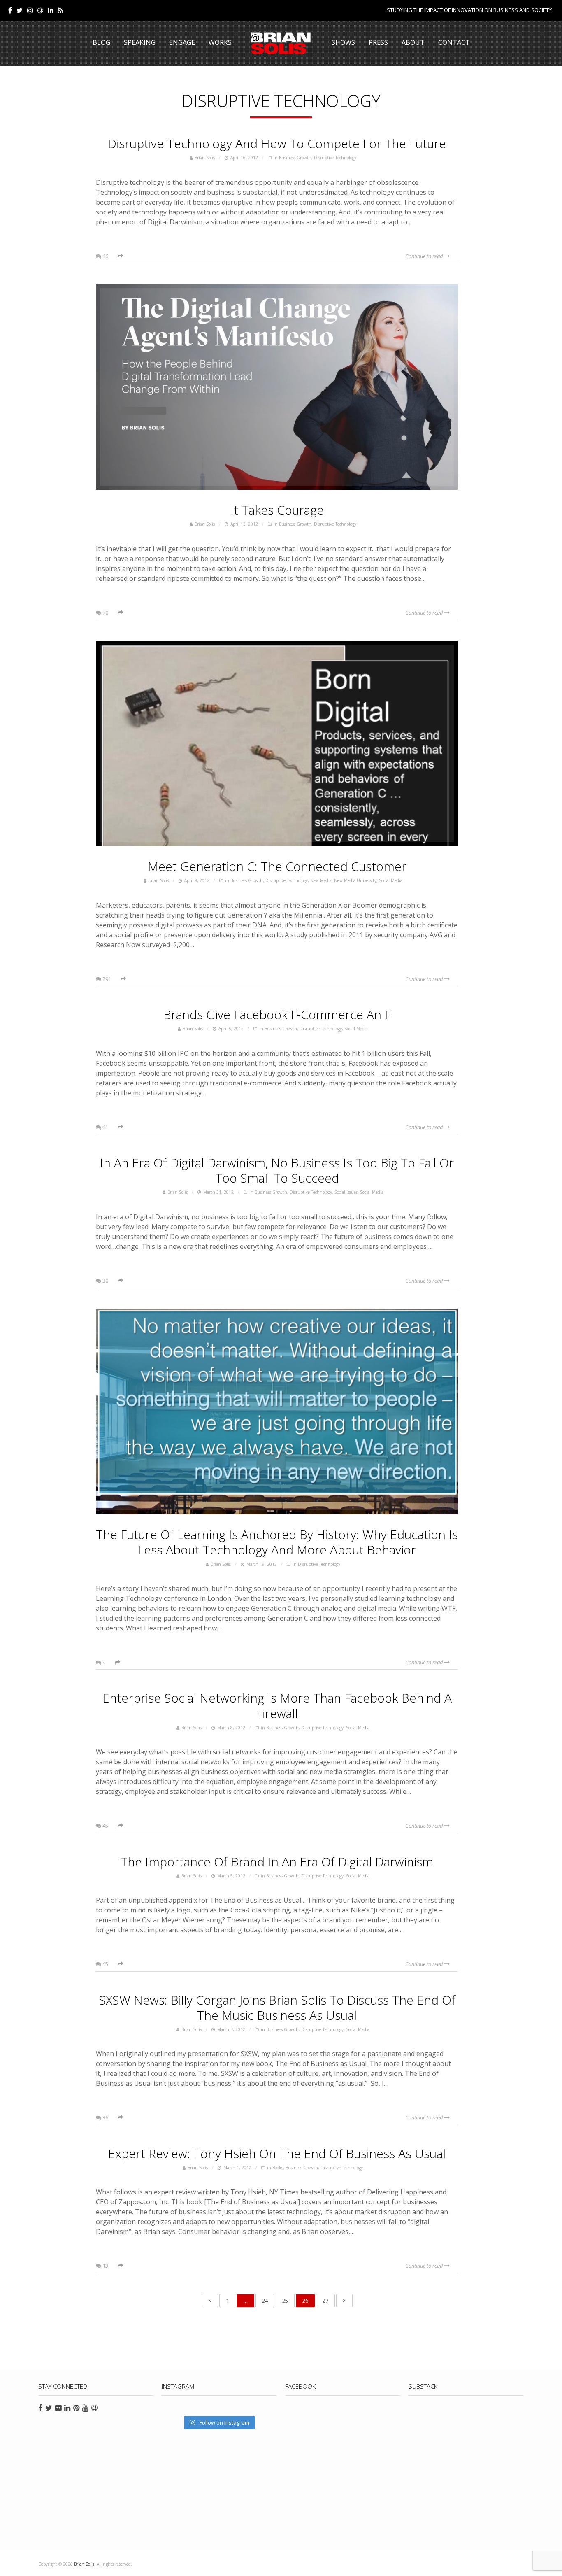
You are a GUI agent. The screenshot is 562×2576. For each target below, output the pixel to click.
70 (105, 613)
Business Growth (295, 158)
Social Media (391, 880)
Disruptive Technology (335, 158)
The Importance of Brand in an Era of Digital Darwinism (277, 1862)
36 (105, 2117)
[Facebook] (10, 10)
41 (105, 1127)
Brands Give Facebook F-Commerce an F (277, 1014)
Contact (454, 42)
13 (105, 2266)
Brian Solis (281, 43)
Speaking (140, 42)
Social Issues (346, 1192)
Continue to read (425, 256)
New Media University (355, 880)
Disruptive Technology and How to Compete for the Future (277, 143)
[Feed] (61, 10)
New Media (321, 880)
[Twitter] (20, 10)
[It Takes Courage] (277, 387)
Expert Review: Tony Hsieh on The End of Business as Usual (277, 2153)
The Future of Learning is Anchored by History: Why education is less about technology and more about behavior (277, 1542)
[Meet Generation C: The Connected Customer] (277, 743)
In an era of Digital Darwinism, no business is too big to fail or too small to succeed (277, 1170)
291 (106, 979)
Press (378, 42)
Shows (343, 42)
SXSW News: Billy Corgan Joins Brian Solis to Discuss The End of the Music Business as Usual (277, 2008)
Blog (101, 42)
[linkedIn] (51, 10)
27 (325, 2301)
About (413, 42)
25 (285, 2301)
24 (265, 2301)
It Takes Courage (277, 510)
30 (105, 1281)
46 (105, 256)
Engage (182, 42)
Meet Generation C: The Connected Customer (277, 866)
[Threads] (40, 10)
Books (278, 2168)
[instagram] (30, 10)
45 (105, 1826)
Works (220, 42)
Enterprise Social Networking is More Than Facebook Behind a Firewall (277, 1705)
